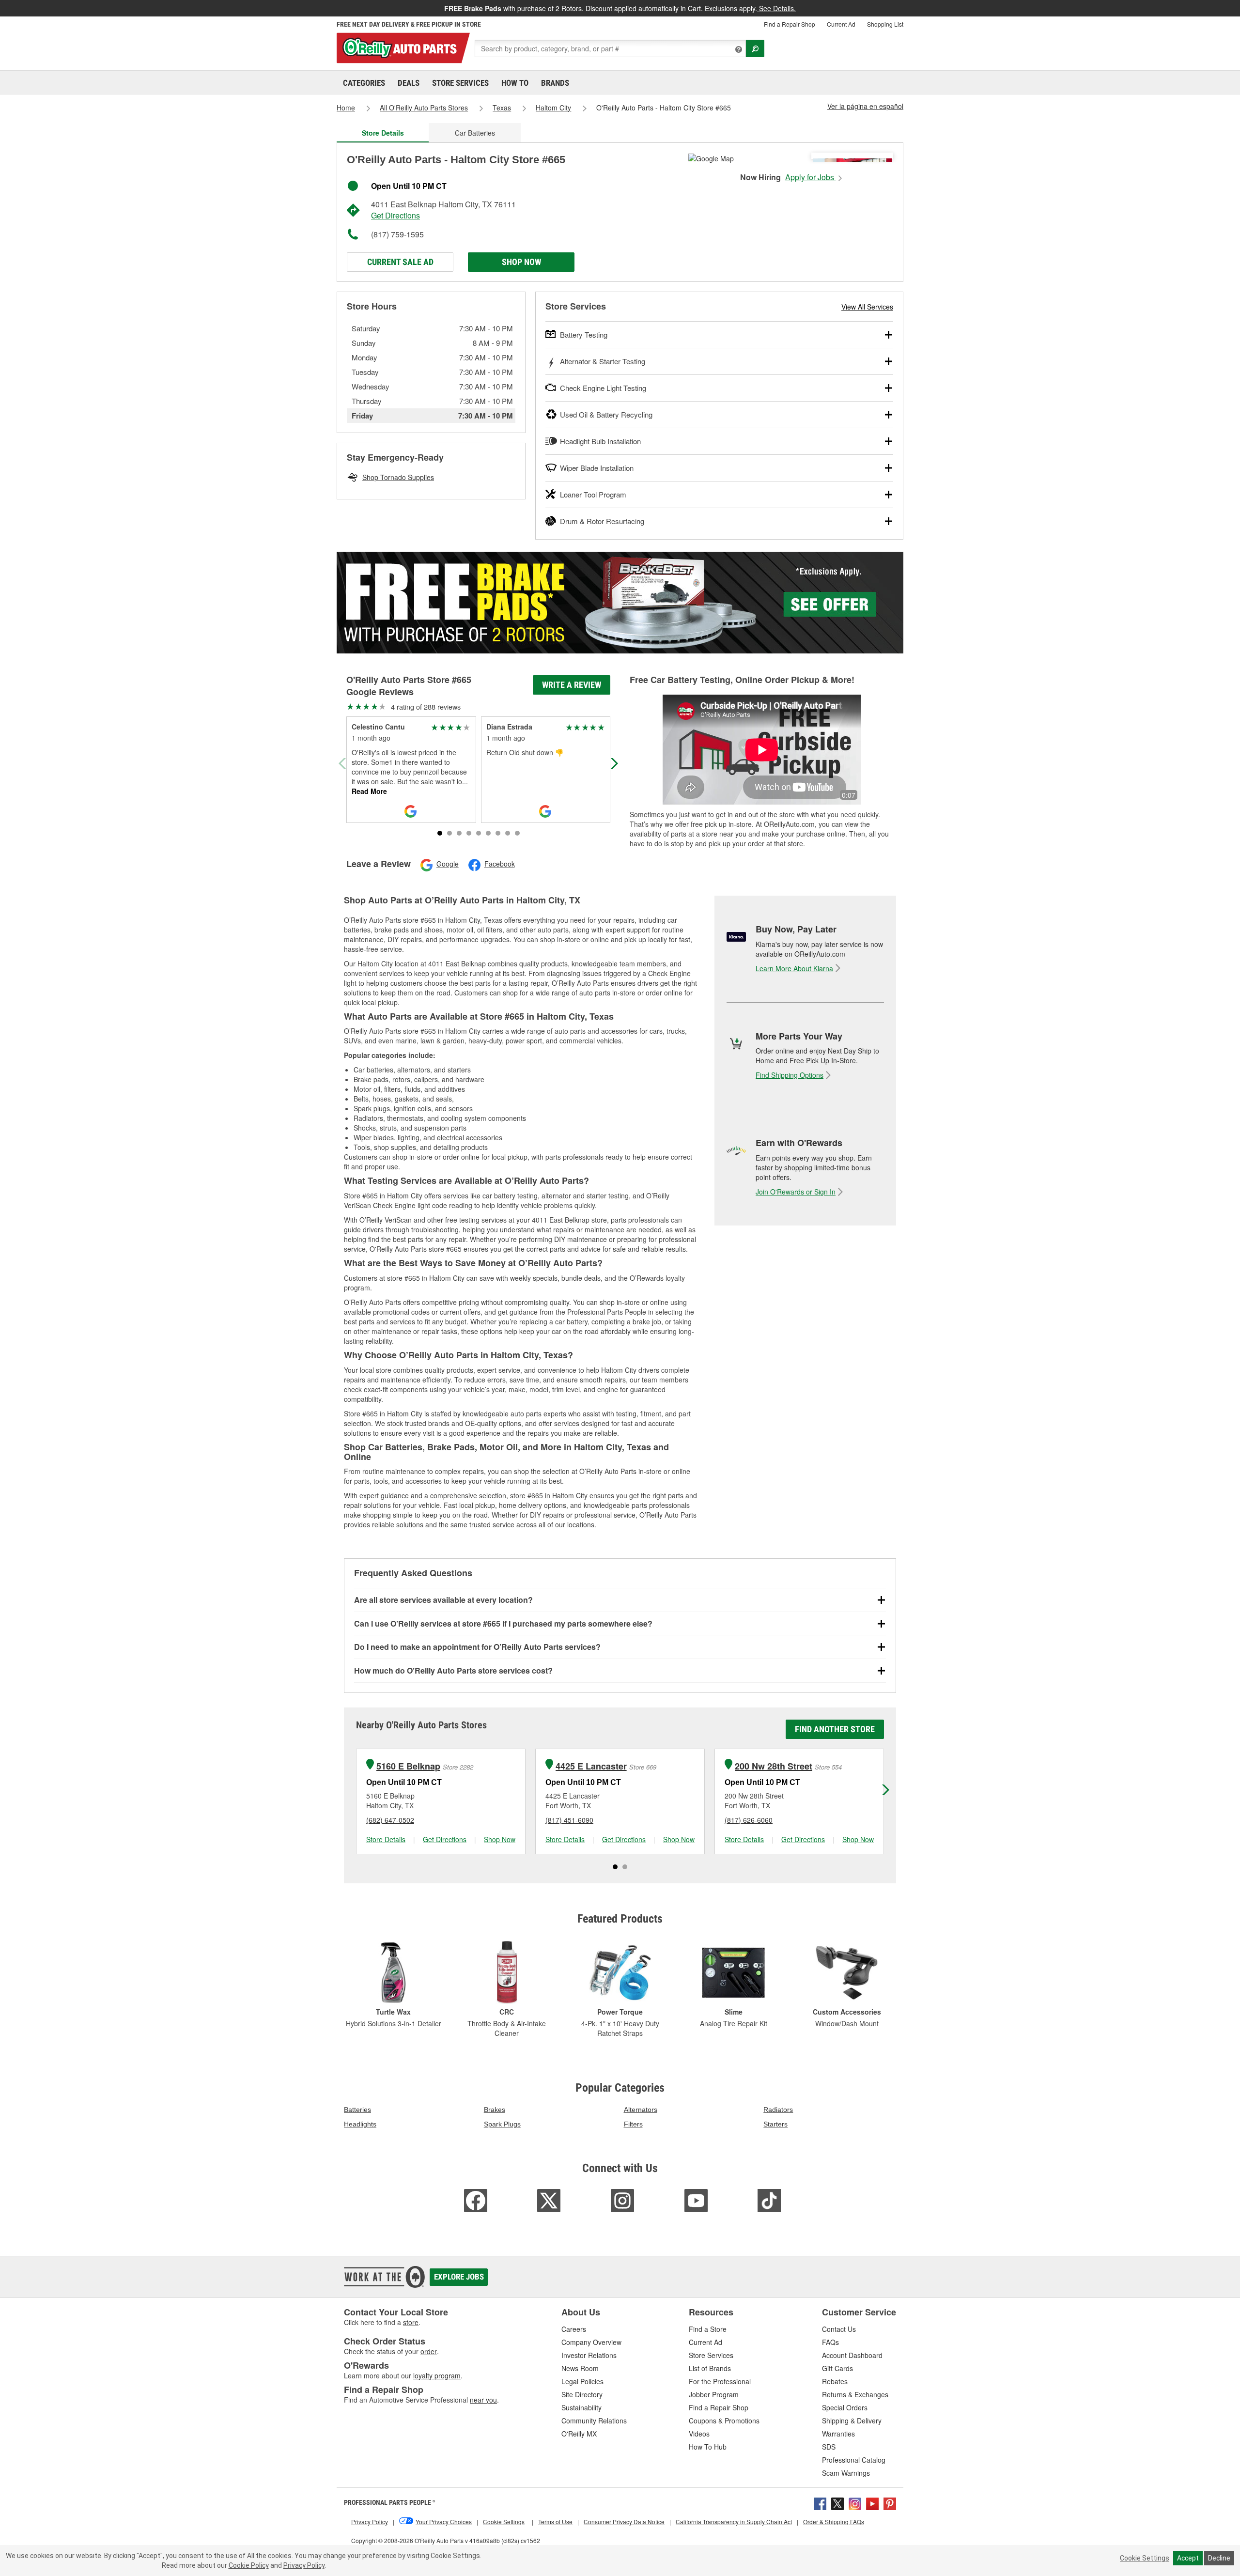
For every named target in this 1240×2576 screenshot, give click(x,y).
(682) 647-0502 (390, 1820)
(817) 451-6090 (569, 1820)
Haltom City (553, 108)
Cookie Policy (249, 2565)
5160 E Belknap (408, 1766)
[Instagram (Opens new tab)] (855, 2503)
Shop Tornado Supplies (398, 477)
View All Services (867, 307)
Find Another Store (835, 1729)
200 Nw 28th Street (774, 1766)
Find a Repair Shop (790, 24)
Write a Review (572, 685)
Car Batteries (475, 133)
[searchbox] (610, 48)
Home (346, 108)
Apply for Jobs (811, 177)
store (411, 2322)
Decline (1219, 2558)
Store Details (386, 1839)
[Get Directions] (711, 157)
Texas (502, 108)
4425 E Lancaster (591, 1766)
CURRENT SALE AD (400, 262)
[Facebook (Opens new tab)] (820, 2503)
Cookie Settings (1145, 2558)
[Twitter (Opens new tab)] (837, 2503)
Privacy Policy (304, 2565)
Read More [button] (369, 791)
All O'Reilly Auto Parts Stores (424, 108)
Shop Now (521, 262)
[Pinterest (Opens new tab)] (890, 2503)
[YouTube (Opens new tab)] (872, 2503)
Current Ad (841, 24)
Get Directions (395, 215)
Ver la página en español (865, 106)
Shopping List (885, 24)
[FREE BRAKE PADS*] (620, 603)
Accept (1188, 2558)
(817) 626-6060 (749, 1820)
